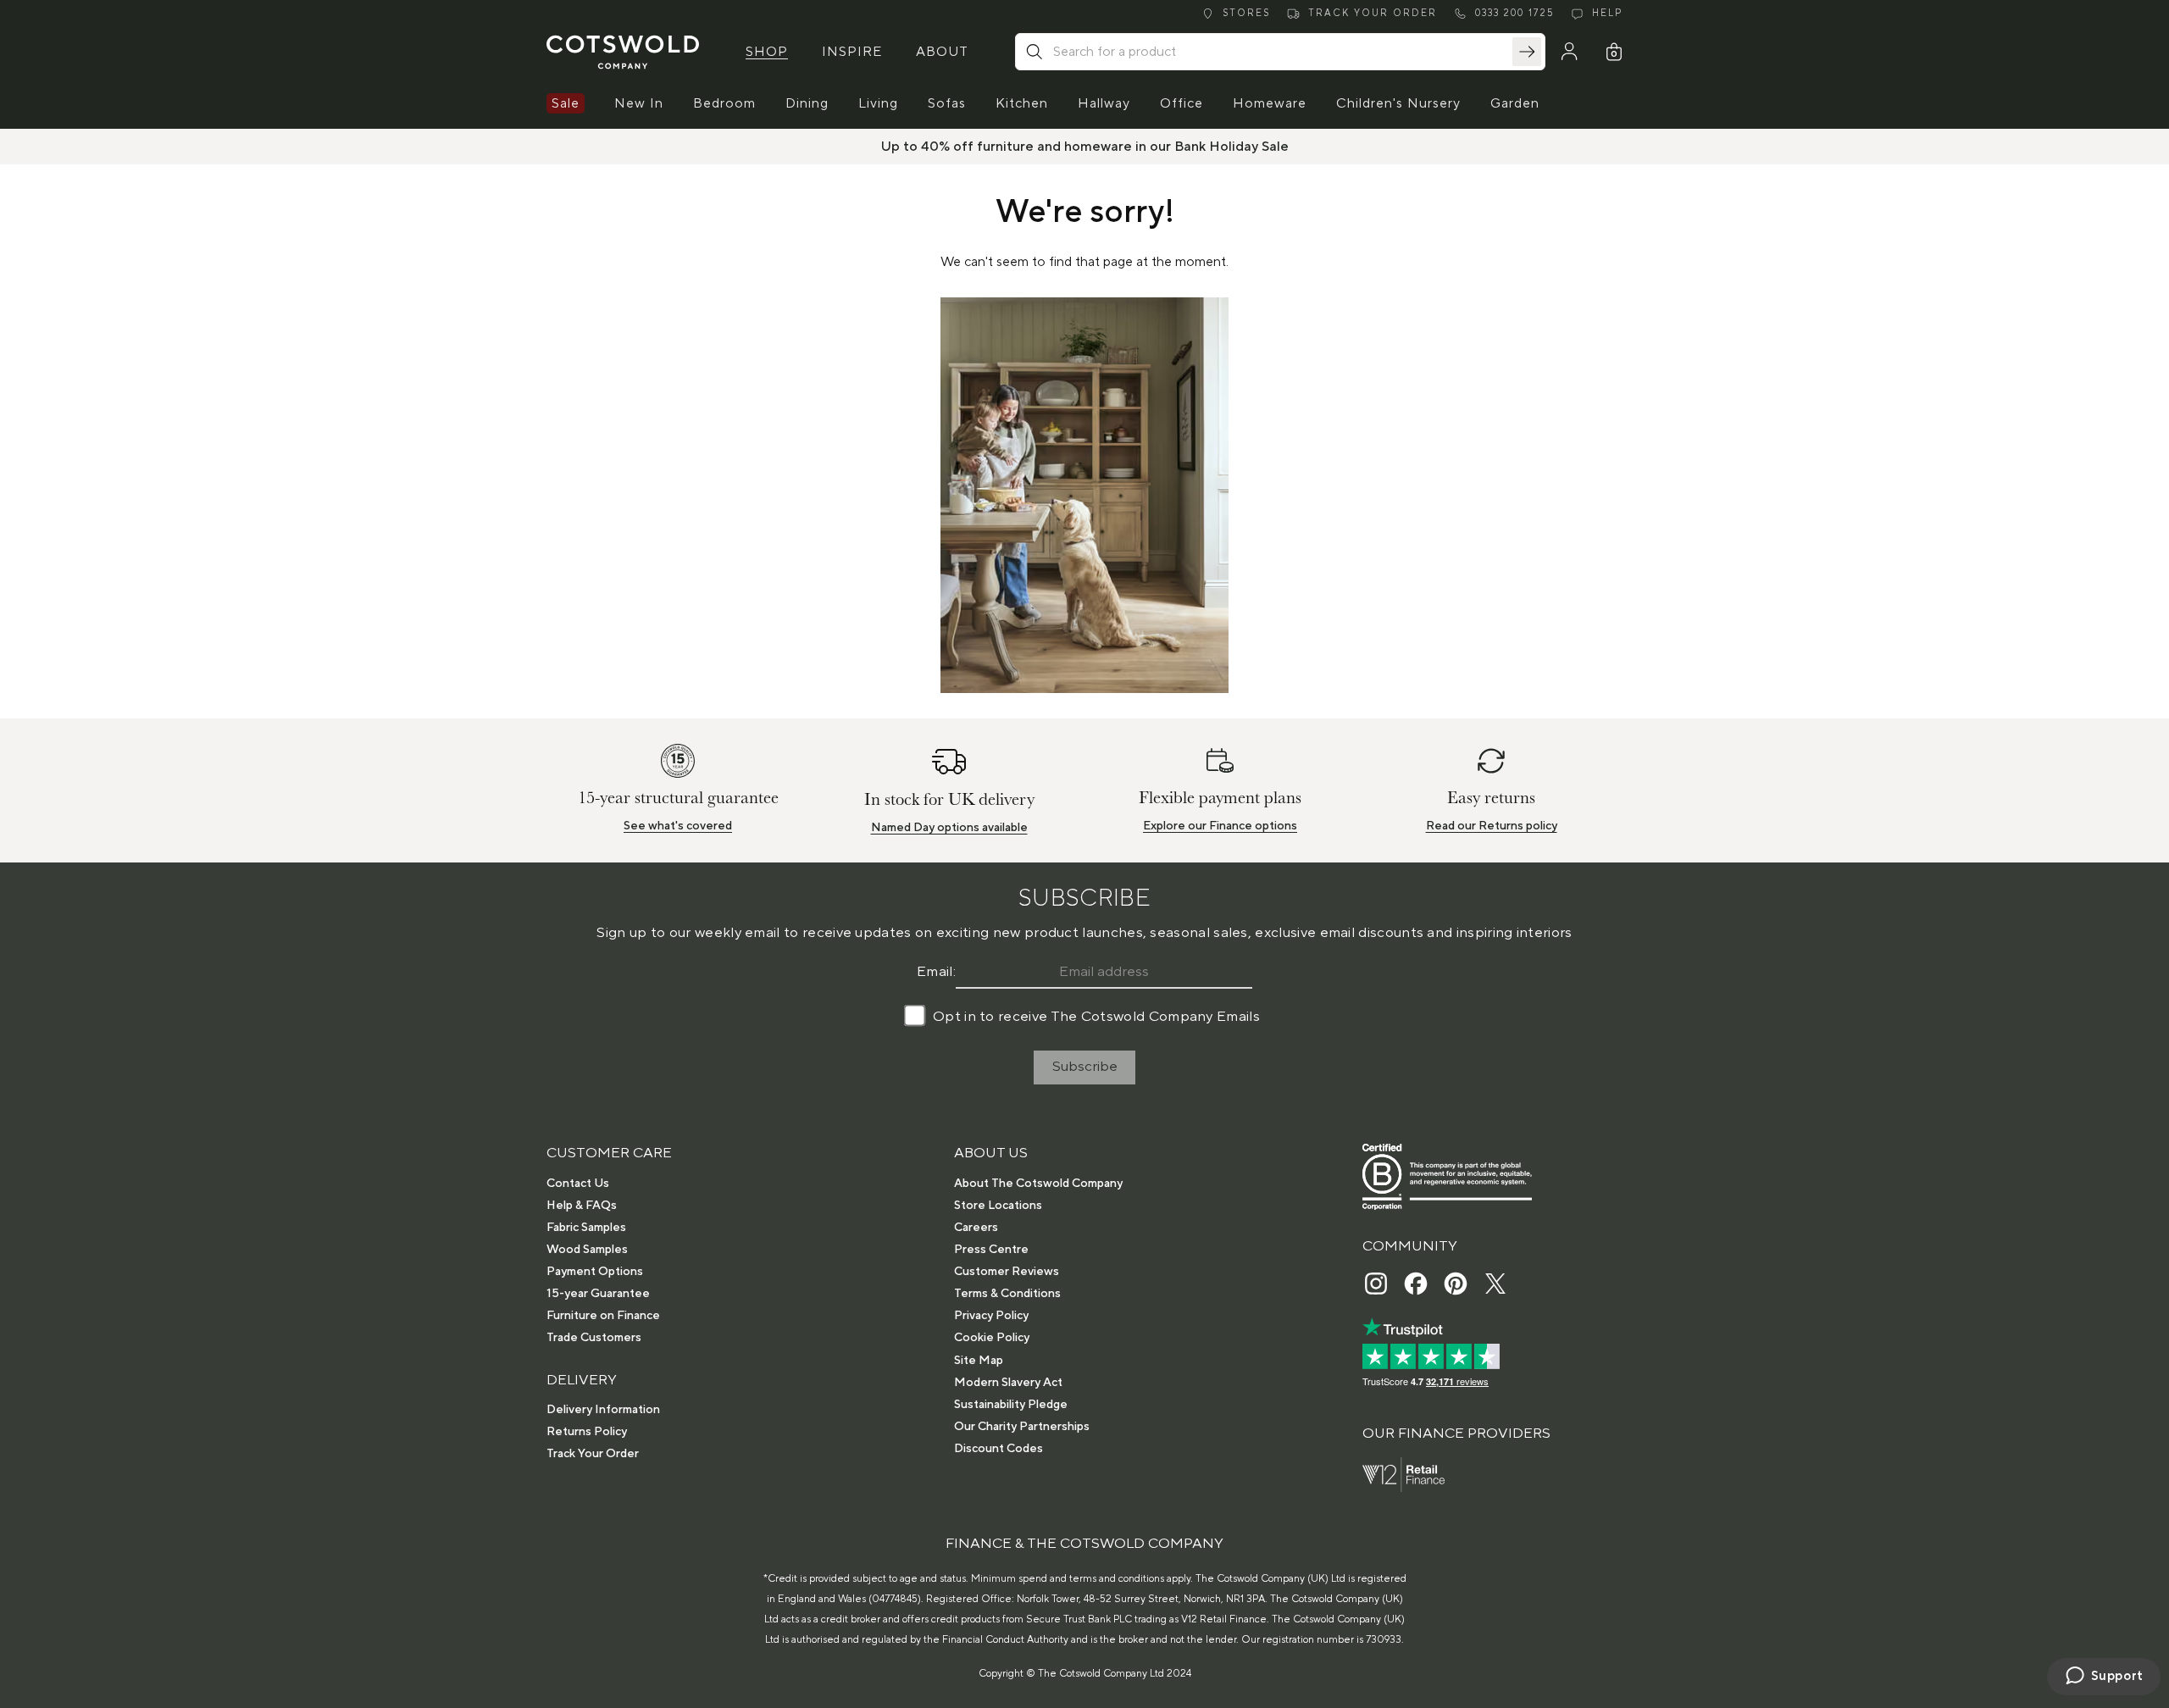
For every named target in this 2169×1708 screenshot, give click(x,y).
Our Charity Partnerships (1022, 1427)
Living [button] (878, 103)
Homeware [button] (1270, 103)
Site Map (979, 1361)
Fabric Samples (586, 1228)
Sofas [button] (947, 103)
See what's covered (678, 826)
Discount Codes (999, 1449)
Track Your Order (593, 1454)
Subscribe (1085, 1067)
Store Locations (998, 1206)
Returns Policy (587, 1432)
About (942, 52)
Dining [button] (807, 103)
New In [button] (639, 103)
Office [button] (1182, 103)
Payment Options (595, 1272)
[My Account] (1569, 52)
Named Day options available (949, 828)
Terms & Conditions (1007, 1294)
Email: (936, 972)
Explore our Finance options (1220, 826)
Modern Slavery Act (1008, 1383)
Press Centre (991, 1250)
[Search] (1527, 52)
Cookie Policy (992, 1338)
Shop (767, 52)
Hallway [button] (1104, 103)
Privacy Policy (991, 1316)
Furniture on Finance (603, 1316)
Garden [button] (1515, 103)
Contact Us (578, 1184)
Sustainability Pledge (1011, 1405)
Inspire (852, 52)
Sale (566, 103)
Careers (976, 1228)
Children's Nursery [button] (1398, 103)
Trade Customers (594, 1338)
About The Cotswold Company (1038, 1184)
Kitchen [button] (1022, 103)
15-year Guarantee (598, 1294)
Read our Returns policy (1492, 826)
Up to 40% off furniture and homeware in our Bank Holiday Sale (1085, 147)
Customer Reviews (1007, 1272)
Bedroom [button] (724, 103)
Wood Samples (587, 1250)
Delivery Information (603, 1410)
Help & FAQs (582, 1206)
